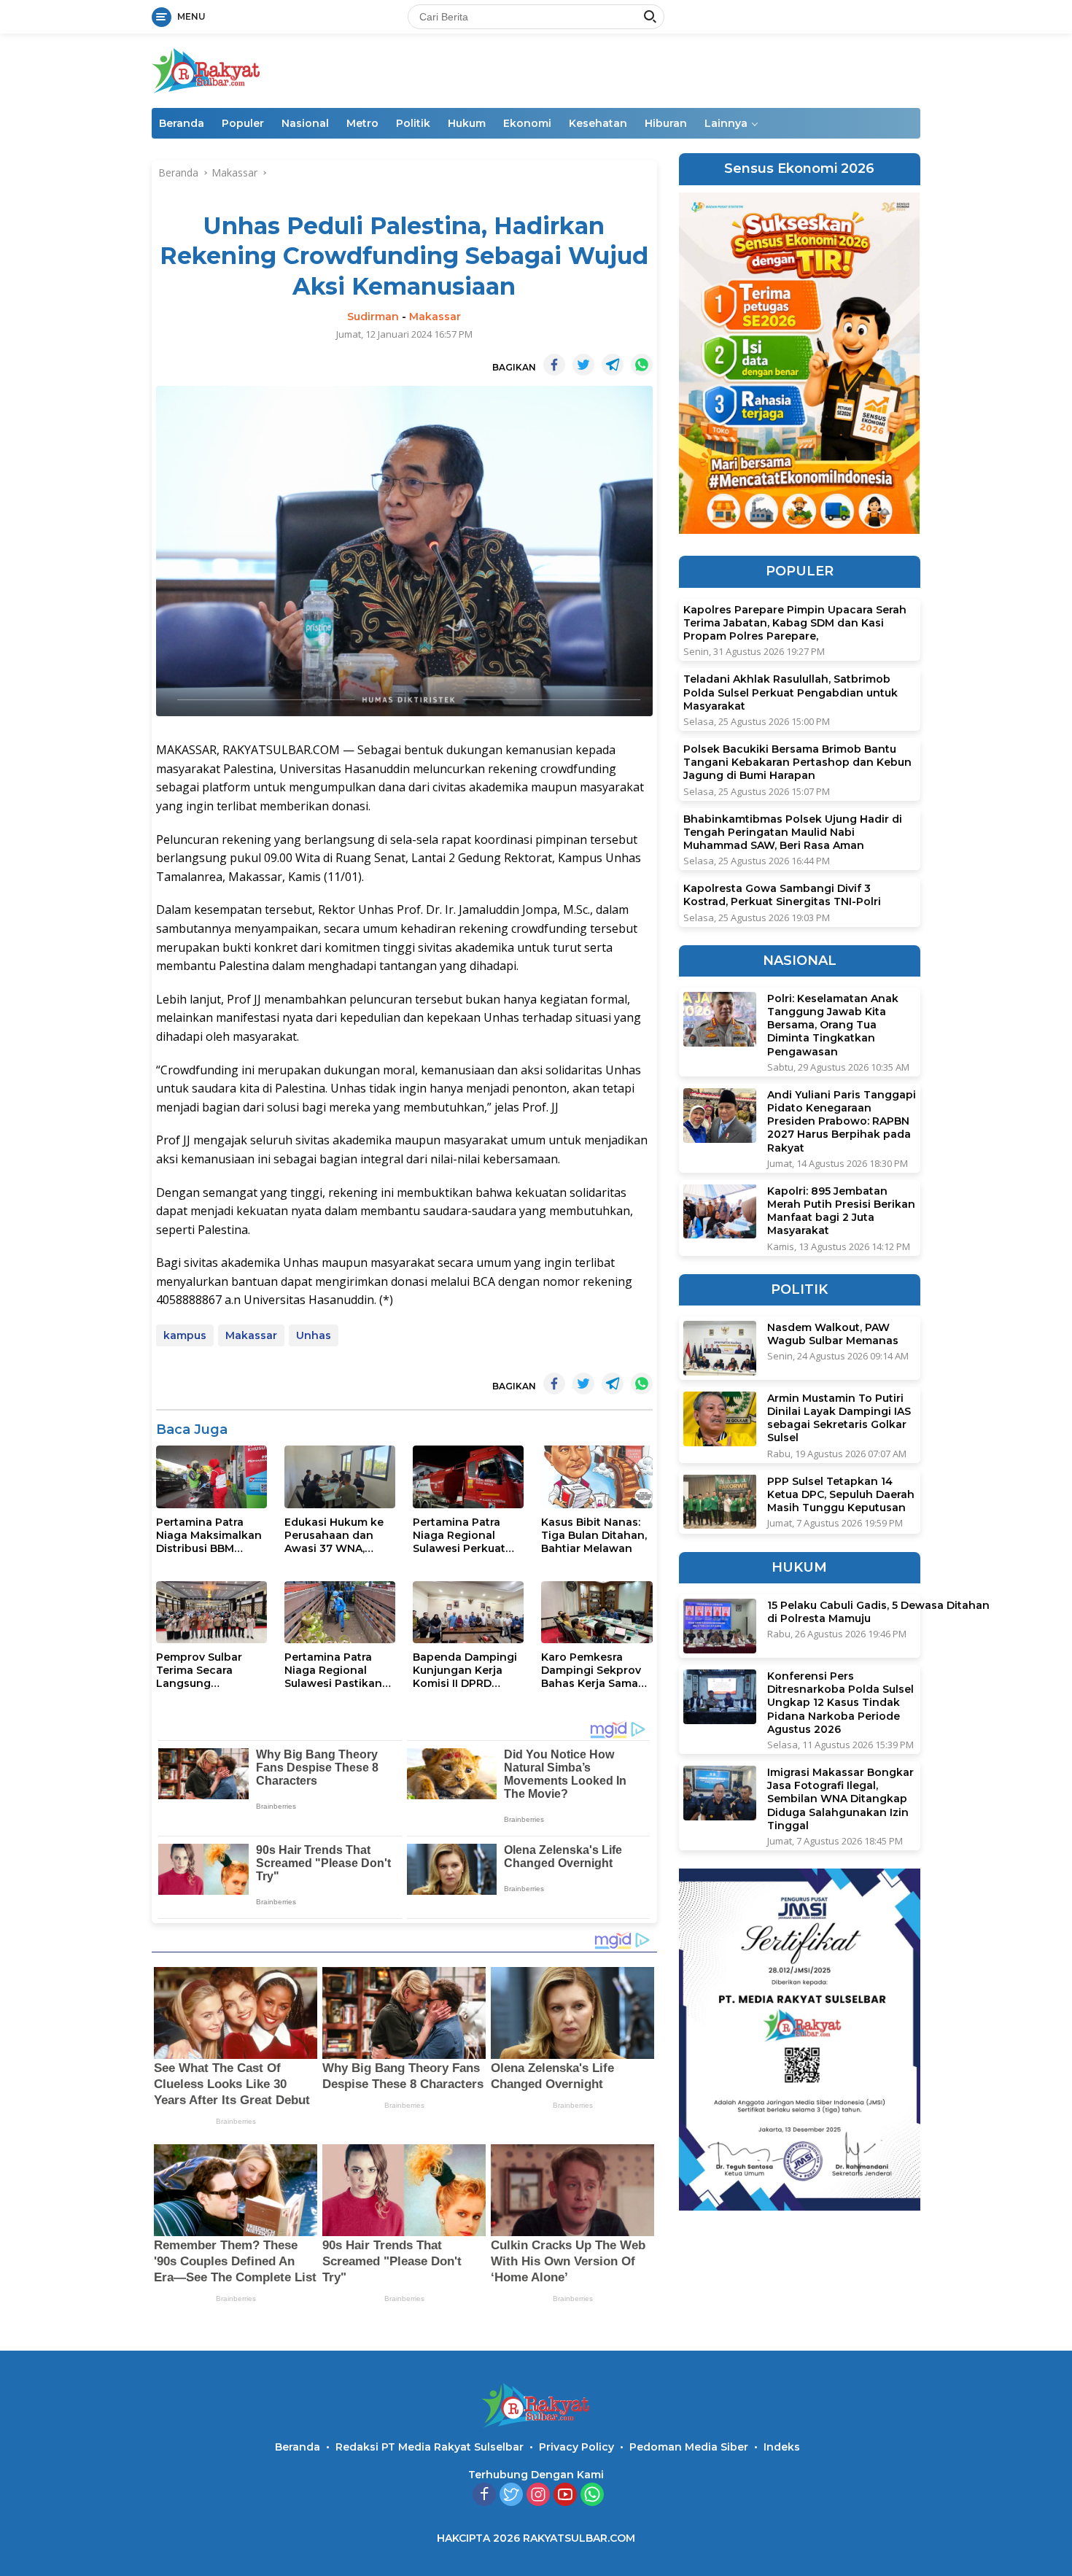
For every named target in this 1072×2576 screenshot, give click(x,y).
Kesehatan (598, 123)
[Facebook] (484, 2495)
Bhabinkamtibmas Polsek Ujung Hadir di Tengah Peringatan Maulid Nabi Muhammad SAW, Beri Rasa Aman (793, 831)
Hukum (467, 123)
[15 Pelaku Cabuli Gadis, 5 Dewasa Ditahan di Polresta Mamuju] (720, 1626)
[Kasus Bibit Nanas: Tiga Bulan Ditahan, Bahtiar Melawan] (597, 1477)
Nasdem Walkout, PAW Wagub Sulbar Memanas (833, 1334)
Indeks (782, 2447)
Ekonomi (527, 123)
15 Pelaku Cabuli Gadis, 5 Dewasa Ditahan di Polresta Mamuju (878, 1612)
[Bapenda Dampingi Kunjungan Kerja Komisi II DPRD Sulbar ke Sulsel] (468, 1612)
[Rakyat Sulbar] (206, 70)
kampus (185, 1335)
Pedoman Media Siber (689, 2447)
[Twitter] (511, 2495)
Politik (413, 123)
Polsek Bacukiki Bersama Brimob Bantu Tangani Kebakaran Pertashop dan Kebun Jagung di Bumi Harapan (797, 762)
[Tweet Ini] (583, 365)
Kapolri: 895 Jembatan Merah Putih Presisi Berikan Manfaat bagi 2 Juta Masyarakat (841, 1210)
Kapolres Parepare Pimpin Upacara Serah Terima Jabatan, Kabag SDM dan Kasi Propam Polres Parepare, (795, 623)
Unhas (314, 1335)
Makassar (435, 317)
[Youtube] (565, 2495)
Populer (243, 123)
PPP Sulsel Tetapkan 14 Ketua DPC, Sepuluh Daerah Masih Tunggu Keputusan (841, 1494)
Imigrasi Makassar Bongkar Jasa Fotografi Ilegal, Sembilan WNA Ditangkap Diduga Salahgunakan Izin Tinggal (840, 1799)
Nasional (305, 123)
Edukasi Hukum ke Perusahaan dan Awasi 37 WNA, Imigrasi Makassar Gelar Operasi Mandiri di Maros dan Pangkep (334, 1536)
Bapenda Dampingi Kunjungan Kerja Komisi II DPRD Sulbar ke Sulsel (465, 1671)
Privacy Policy (576, 2447)
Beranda (182, 123)
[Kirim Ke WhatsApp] (642, 365)
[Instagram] (538, 2495)
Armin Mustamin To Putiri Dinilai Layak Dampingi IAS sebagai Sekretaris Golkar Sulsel (839, 1418)
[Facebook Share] (554, 365)
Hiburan (666, 123)
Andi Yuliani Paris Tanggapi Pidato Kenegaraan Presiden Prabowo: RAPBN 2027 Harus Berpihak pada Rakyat (842, 1121)
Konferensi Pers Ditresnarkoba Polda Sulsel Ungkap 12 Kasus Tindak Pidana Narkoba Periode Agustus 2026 (840, 1703)
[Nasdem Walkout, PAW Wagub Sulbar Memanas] (720, 1348)
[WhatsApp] (592, 2495)
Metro (362, 123)
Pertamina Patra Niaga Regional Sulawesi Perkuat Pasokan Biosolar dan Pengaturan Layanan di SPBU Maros (460, 1536)
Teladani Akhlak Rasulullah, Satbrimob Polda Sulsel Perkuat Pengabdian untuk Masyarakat (791, 692)
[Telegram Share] (613, 365)
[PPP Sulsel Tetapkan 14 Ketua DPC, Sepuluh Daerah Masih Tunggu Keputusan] (720, 1501)
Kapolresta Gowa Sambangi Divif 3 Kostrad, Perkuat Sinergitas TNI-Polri (782, 895)
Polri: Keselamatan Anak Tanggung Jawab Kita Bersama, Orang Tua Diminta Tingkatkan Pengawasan (833, 1025)
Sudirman (373, 317)
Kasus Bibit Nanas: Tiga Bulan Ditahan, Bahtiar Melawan (594, 1535)
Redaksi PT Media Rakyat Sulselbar (430, 2447)
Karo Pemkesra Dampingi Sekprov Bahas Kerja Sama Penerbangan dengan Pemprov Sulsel (591, 1671)
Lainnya (726, 123)
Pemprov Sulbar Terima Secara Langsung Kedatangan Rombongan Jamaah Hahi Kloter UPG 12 (209, 1671)
